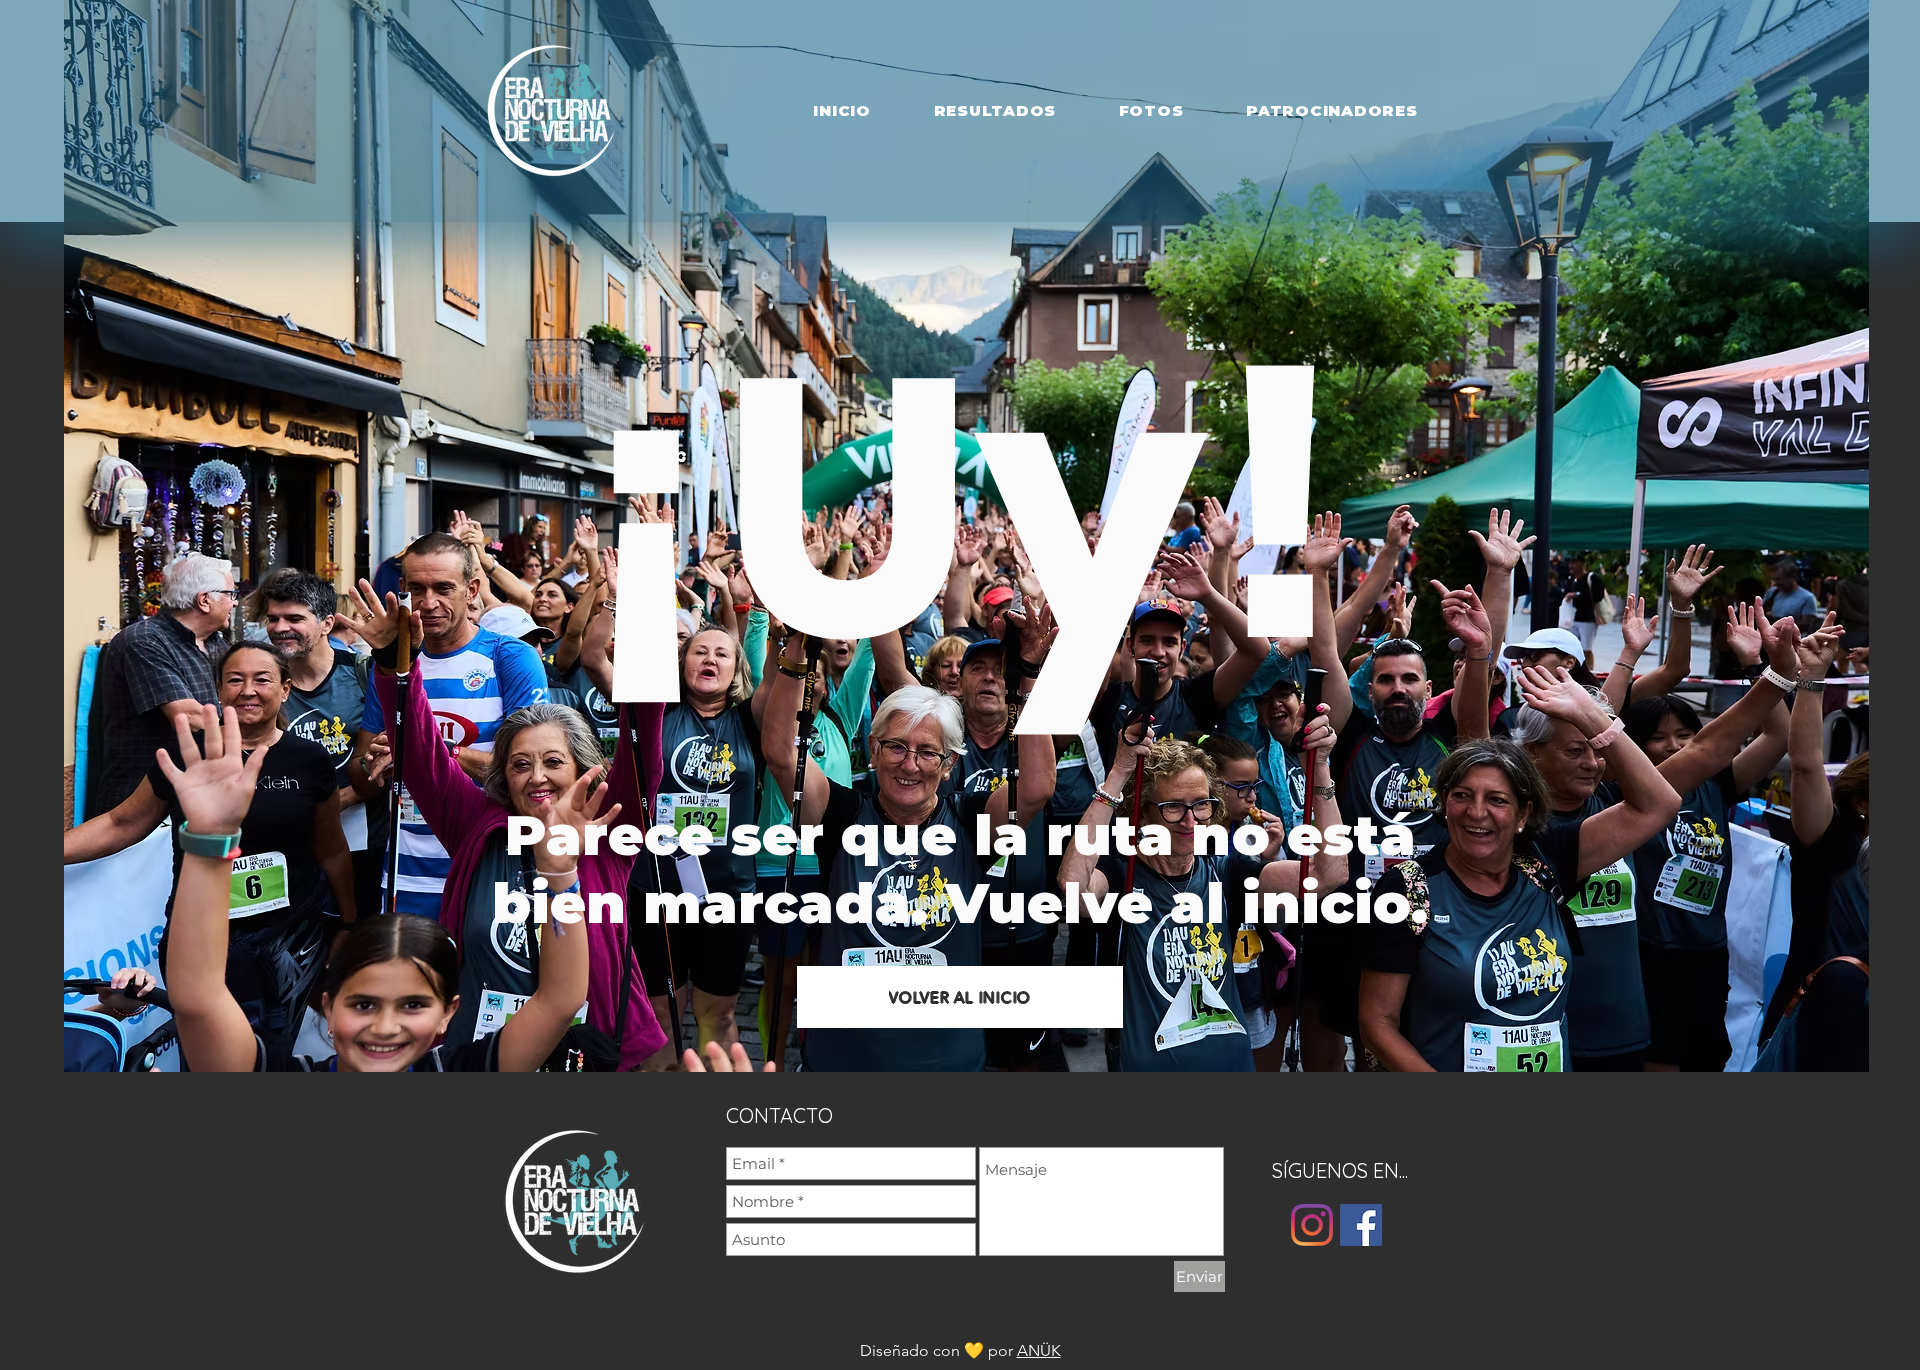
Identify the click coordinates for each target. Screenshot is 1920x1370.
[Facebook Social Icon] (1361, 1225)
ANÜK (1039, 1350)
